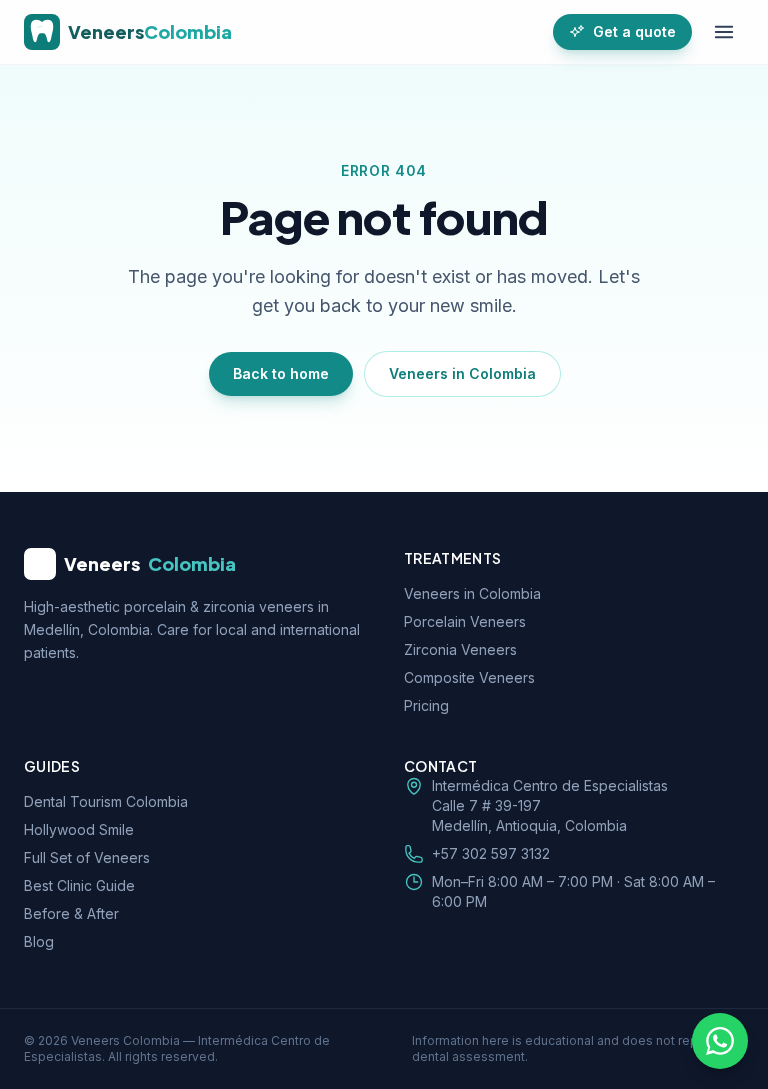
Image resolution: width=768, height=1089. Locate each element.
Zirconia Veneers (460, 649)
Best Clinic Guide (79, 885)
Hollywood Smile (79, 829)
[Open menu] (724, 32)
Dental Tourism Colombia (106, 801)
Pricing (426, 705)
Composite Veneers (469, 677)
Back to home (281, 373)
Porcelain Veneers (465, 621)
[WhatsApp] (720, 1041)
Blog (39, 941)
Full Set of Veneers (87, 857)
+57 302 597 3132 (491, 853)
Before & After (71, 913)
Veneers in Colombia (462, 373)
